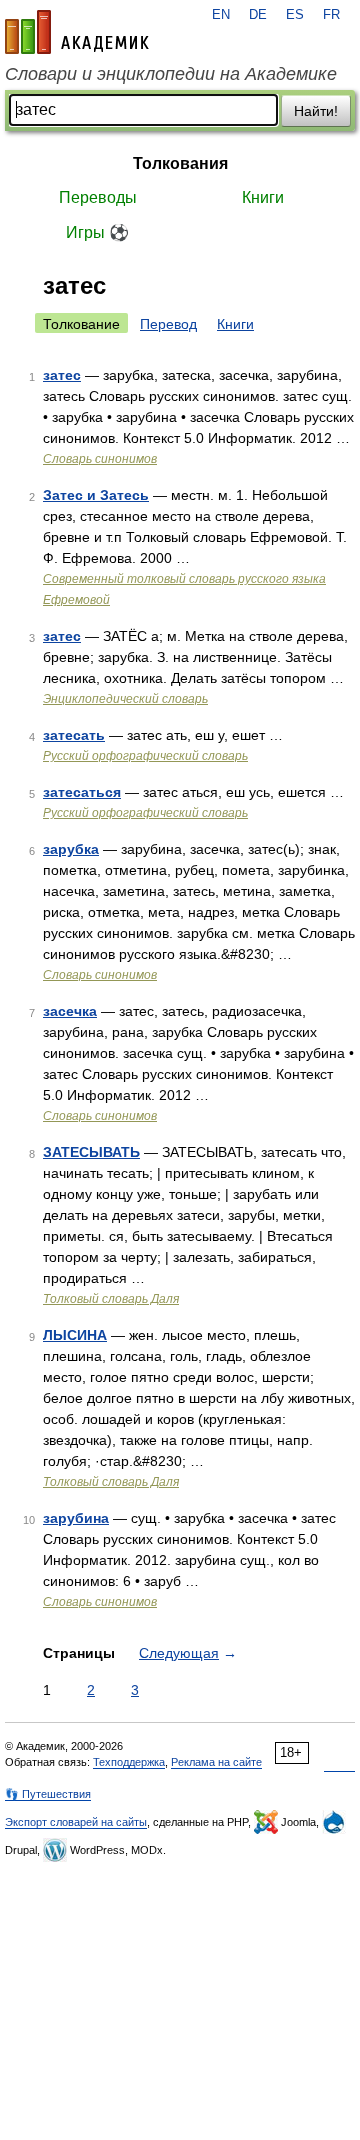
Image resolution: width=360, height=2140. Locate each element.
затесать (74, 735)
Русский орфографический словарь (145, 756)
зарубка (71, 849)
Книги (263, 197)
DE (258, 15)
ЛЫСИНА (75, 1335)
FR (331, 15)
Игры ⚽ (97, 232)
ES (295, 15)
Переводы (98, 197)
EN (221, 15)
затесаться (82, 792)
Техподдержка (129, 1762)
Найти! (316, 111)
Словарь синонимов (100, 459)
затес (62, 375)
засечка (70, 1011)
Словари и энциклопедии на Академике (171, 74)
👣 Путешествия (48, 1794)
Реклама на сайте (216, 1762)
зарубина (76, 1518)
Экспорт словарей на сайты (76, 1822)
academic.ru (77, 32)
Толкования (180, 163)
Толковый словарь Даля (111, 1299)
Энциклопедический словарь (125, 699)
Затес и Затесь (96, 495)
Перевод (168, 324)
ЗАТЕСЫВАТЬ (91, 1152)
